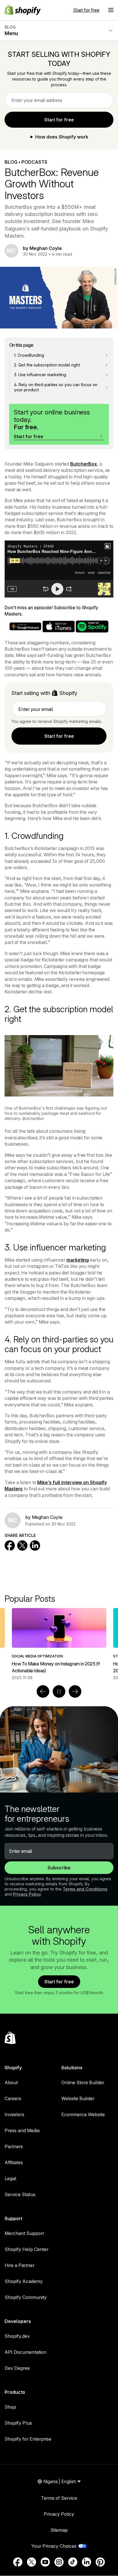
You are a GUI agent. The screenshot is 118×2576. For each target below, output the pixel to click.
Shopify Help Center (26, 2249)
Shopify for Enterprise (28, 2439)
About (11, 2082)
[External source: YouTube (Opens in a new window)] (45, 2562)
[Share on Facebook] (10, 1545)
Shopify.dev (17, 2336)
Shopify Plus (18, 2423)
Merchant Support (24, 2233)
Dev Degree (17, 2368)
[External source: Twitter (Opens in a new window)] (32, 2562)
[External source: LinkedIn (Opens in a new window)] (86, 2562)
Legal (10, 2178)
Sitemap (59, 2530)
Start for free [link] (59, 120)
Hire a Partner (19, 2265)
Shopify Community (26, 2297)
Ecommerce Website (83, 2114)
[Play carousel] (59, 1691)
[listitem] (59, 1644)
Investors (14, 2114)
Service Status (20, 2194)
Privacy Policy (27, 1894)
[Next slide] (75, 1691)
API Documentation (25, 2352)
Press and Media (22, 2130)
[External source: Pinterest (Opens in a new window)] (100, 2562)
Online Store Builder (83, 2082)
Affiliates (14, 2162)
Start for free (86, 10)
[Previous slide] (43, 1691)
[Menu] (111, 10)
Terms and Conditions (85, 1889)
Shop (10, 2407)
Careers (13, 2098)
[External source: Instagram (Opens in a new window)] (59, 2562)
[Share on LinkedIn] (35, 1545)
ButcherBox (83, 464)
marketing (78, 1260)
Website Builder (78, 2098)
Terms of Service (59, 2498)
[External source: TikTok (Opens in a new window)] (73, 2562)
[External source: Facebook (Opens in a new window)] (18, 2562)
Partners (14, 2146)
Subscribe (59, 1868)
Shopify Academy (24, 2281)
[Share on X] (22, 1545)
